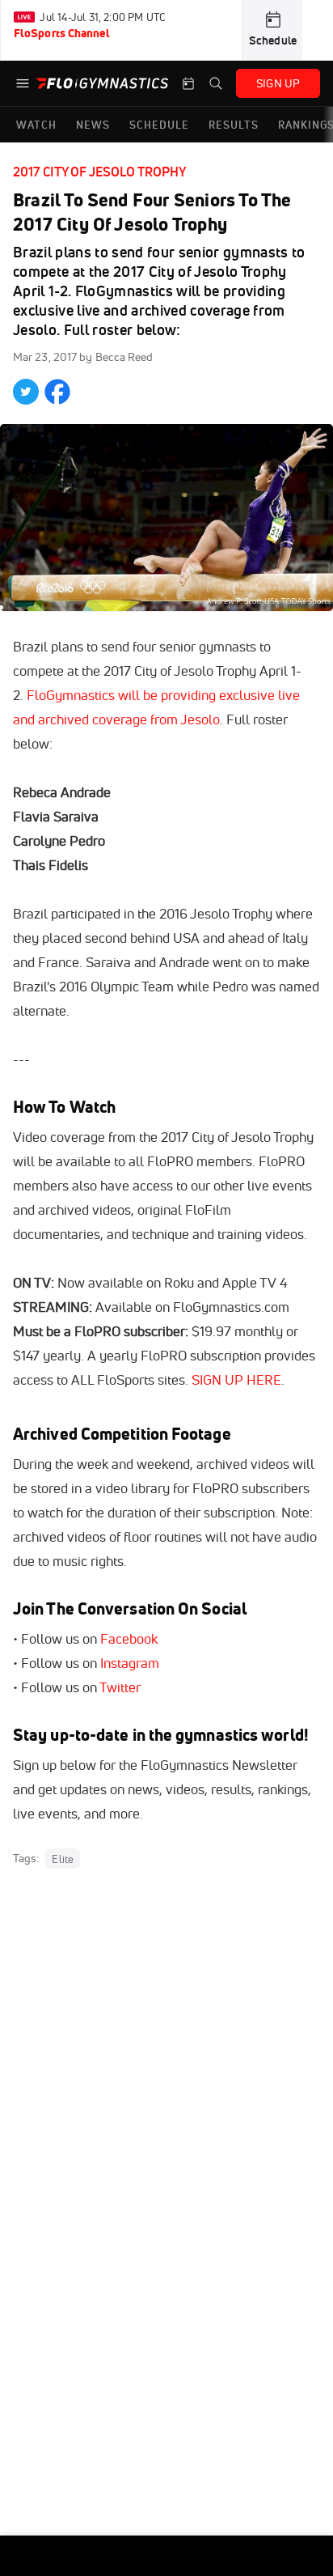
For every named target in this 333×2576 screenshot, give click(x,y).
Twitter (120, 1687)
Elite (63, 1859)
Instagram (130, 1663)
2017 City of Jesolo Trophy (99, 172)
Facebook (129, 1638)
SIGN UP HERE (236, 1379)
